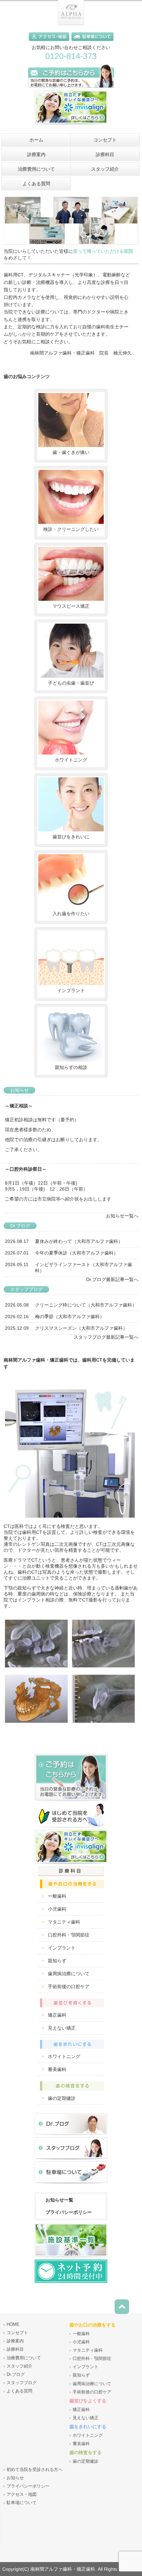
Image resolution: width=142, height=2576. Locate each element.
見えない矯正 (62, 2028)
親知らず (57, 1961)
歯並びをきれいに (71, 837)
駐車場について (22, 2503)
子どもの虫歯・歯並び (71, 683)
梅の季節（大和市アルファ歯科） (70, 1316)
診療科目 (15, 2349)
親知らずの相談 (71, 1067)
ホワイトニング (71, 760)
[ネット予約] (71, 2282)
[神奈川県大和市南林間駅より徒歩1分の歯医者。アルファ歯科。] (71, 24)
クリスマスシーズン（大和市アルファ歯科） (81, 1328)
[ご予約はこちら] (71, 89)
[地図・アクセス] (50, 42)
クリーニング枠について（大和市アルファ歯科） (86, 1305)
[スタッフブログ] (71, 2160)
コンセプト (17, 2333)
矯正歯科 (57, 2015)
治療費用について (24, 2358)
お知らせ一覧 (59, 2200)
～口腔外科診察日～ (26, 1169)
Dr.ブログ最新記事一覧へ (112, 1279)
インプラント (71, 990)
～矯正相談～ (19, 1106)
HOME (13, 2324)
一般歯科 (57, 1896)
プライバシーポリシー (69, 2212)
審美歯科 (57, 2069)
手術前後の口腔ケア (69, 1987)
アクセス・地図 (22, 2494)
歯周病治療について (69, 1974)
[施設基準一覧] (71, 2258)
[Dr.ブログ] (71, 2136)
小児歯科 (57, 1909)
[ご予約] (71, 1802)
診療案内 (15, 2341)
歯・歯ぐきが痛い (71, 452)
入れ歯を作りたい (71, 914)
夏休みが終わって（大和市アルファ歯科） (79, 1241)
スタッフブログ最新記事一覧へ (106, 1337)
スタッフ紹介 (19, 2366)
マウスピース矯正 (71, 606)
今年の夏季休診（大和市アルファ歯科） (77, 1253)
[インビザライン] (71, 126)
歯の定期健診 (62, 2098)
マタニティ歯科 (64, 1922)
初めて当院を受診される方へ (35, 2470)
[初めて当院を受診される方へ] (71, 1828)
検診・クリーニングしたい (71, 529)
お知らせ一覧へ (122, 1216)
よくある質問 (19, 2391)
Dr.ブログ (16, 2375)
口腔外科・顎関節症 (69, 1935)
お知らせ (15, 2478)
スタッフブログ (22, 2383)
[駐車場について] (92, 42)
